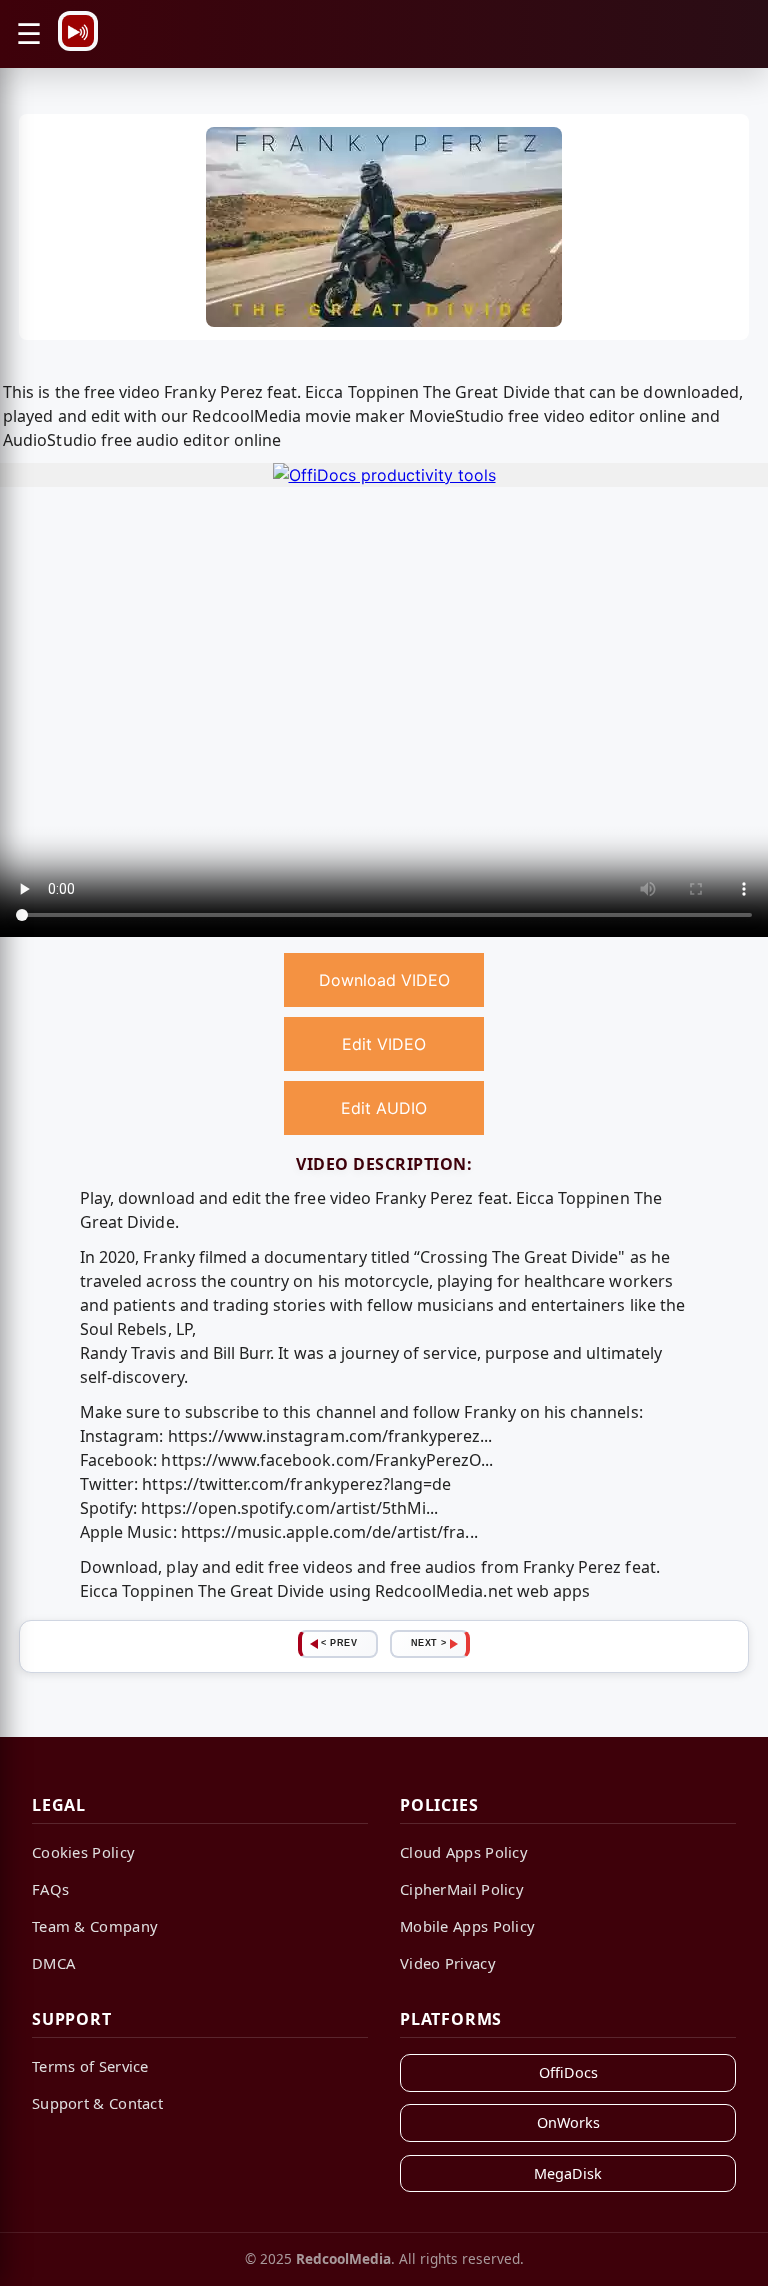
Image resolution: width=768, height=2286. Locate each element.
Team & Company (95, 1926)
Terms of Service (90, 2066)
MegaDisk (568, 2173)
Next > (429, 1643)
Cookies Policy (83, 1852)
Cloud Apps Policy (464, 1852)
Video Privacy (448, 1963)
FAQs (50, 1889)
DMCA (53, 1963)
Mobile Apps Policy (467, 1926)
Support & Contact (97, 2103)
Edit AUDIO (384, 1108)
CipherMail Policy (462, 1889)
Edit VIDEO (384, 1044)
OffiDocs (568, 2072)
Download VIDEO (384, 980)
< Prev (339, 1643)
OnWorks (568, 2122)
